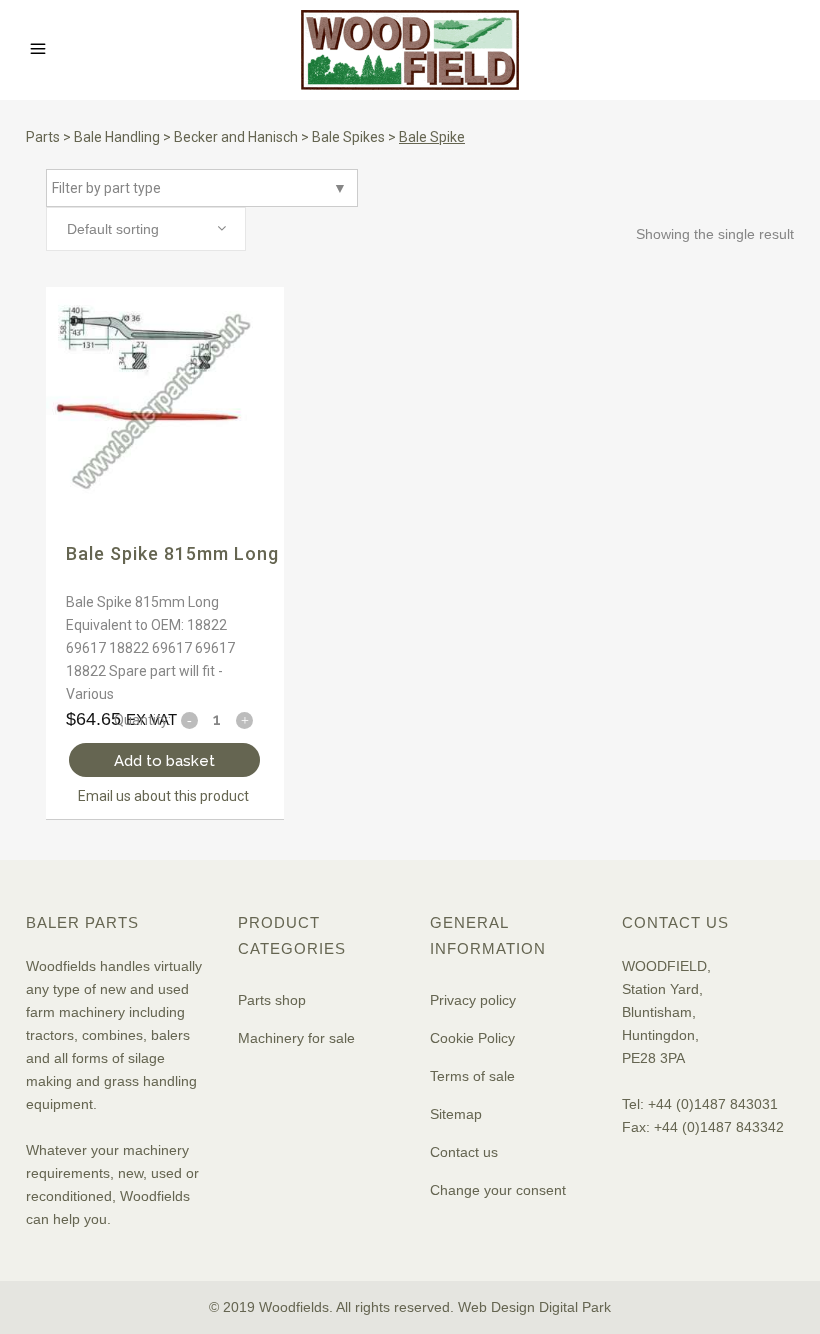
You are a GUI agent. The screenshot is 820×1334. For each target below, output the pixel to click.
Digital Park (575, 1307)
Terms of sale (472, 1076)
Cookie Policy (472, 1038)
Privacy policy (473, 1000)
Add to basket (164, 761)
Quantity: (142, 720)
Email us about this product (163, 796)
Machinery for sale (296, 1038)
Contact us (464, 1152)
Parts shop (272, 1000)
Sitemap (456, 1114)
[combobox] (146, 229)
